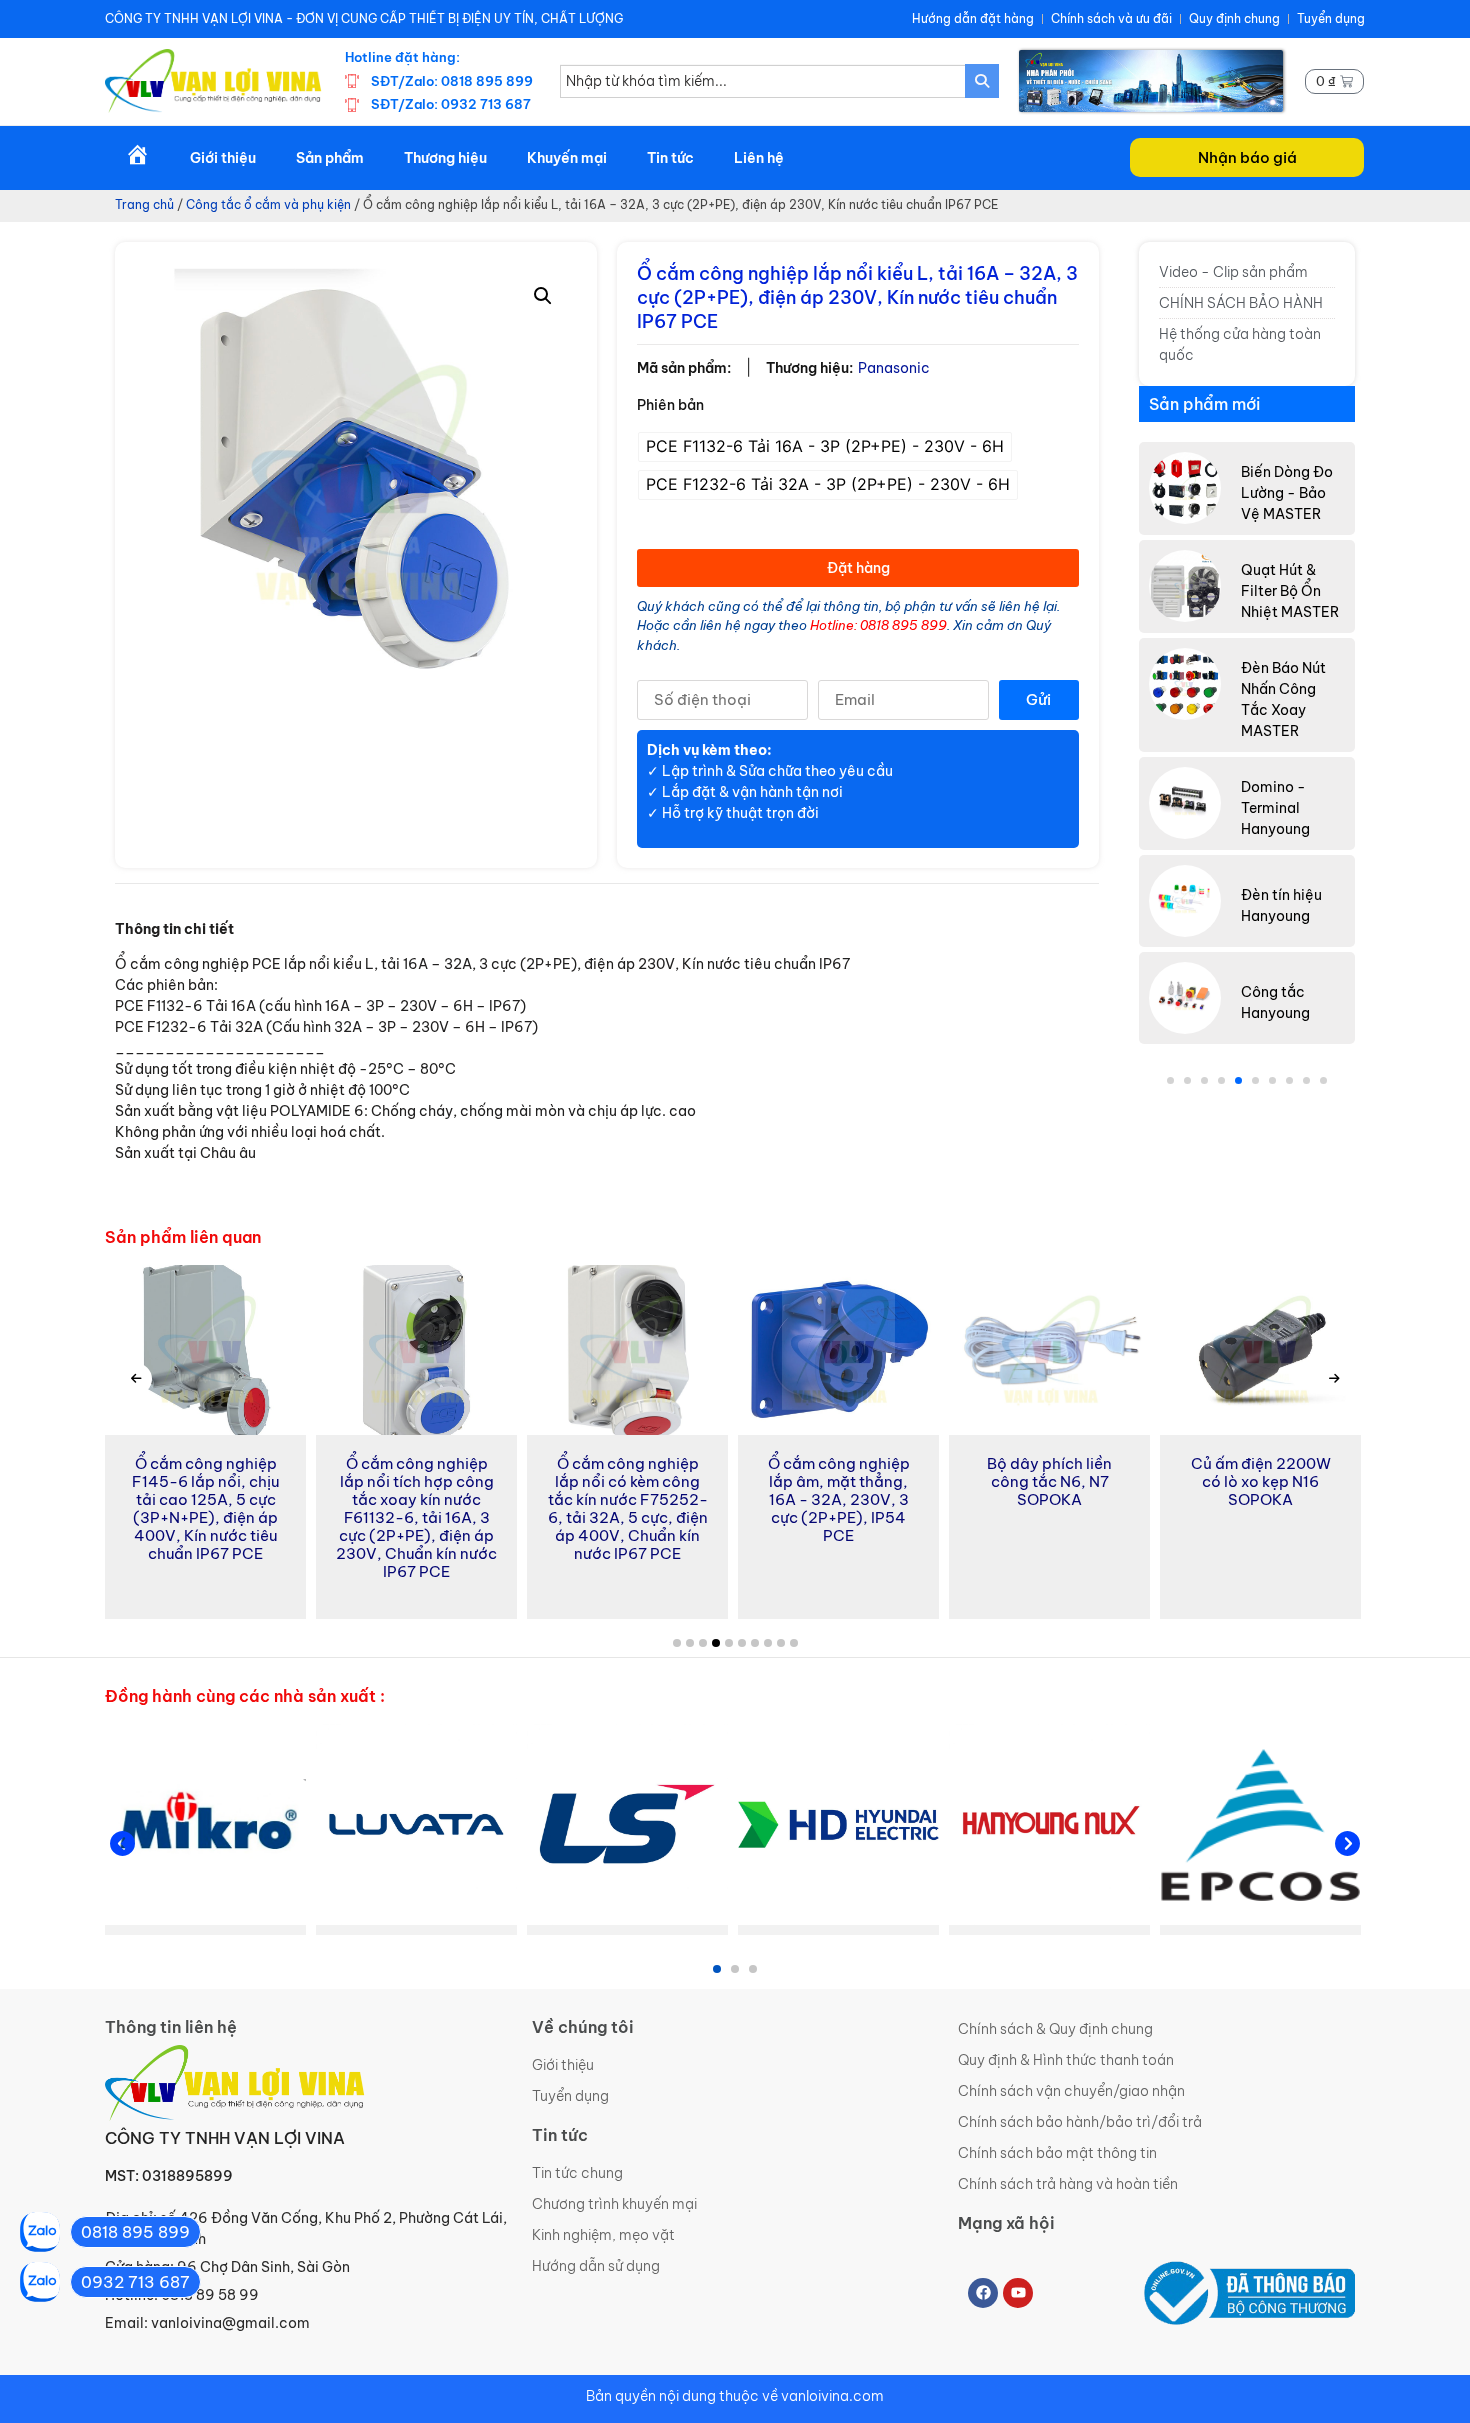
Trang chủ (144, 204)
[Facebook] (983, 2293)
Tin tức (670, 158)
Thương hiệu (445, 158)
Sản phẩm (330, 158)
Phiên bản (670, 405)
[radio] (825, 447)
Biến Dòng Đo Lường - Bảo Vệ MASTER (1287, 493)
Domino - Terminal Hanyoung (1275, 808)
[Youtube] (1018, 2293)
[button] (1247, 157)
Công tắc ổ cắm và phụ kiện (268, 204)
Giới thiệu (223, 158)
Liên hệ (759, 158)
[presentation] (136, 1379)
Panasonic (894, 368)
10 (1323, 1080)
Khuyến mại (567, 158)
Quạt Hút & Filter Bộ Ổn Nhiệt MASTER (1290, 591)
